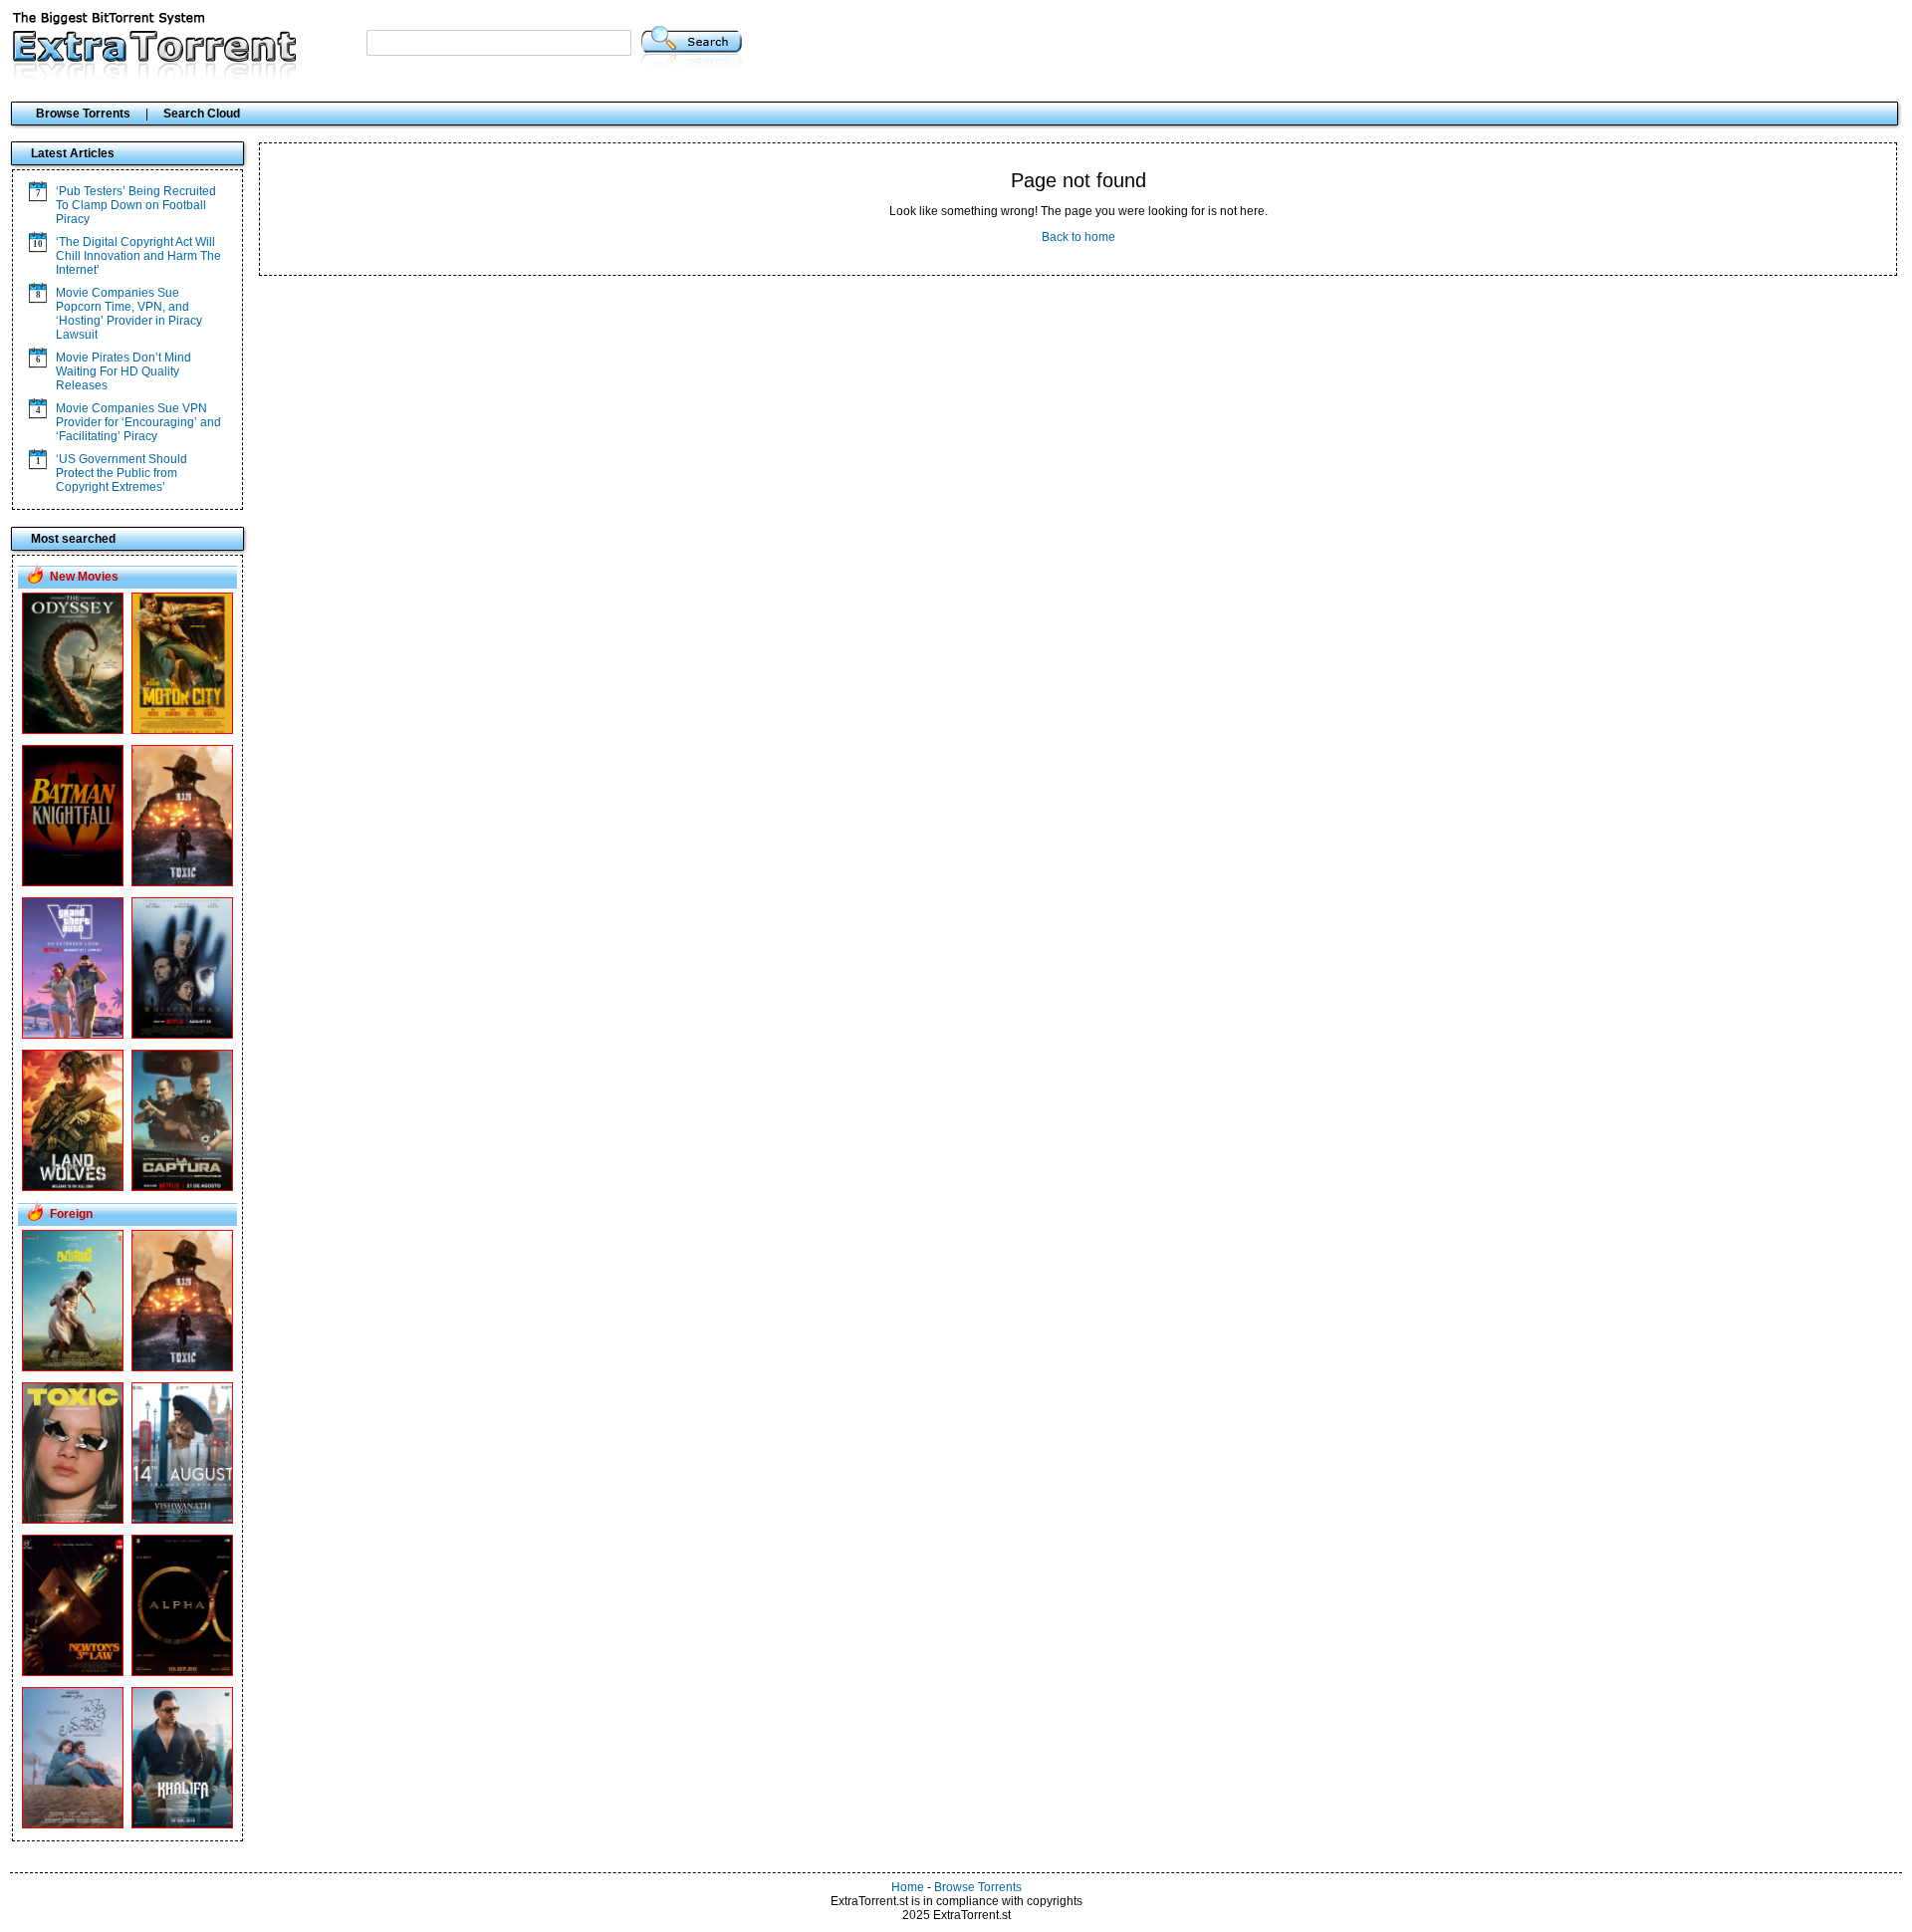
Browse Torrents (83, 114)
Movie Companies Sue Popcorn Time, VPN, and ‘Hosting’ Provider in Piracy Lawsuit (129, 314)
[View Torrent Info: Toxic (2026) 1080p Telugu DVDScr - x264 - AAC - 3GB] (73, 1520)
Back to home (1078, 237)
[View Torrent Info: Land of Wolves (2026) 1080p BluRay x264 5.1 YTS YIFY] (73, 1187)
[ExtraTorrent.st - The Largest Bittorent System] (156, 83)
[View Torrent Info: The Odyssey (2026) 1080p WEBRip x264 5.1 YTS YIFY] (73, 730)
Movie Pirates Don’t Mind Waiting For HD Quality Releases (123, 371)
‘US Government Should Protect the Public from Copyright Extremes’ (121, 473)
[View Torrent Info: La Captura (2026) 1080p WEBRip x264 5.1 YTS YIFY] (182, 1187)
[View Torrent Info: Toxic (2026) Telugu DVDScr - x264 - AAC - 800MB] (182, 1367)
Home (908, 1887)
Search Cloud (202, 114)
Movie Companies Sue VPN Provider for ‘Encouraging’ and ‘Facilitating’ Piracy (138, 422)
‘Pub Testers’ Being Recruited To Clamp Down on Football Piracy (136, 205)
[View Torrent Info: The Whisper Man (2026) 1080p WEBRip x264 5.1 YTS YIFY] (182, 1035)
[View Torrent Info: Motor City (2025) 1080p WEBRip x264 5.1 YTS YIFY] (182, 730)
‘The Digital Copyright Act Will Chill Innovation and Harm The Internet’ (138, 256)
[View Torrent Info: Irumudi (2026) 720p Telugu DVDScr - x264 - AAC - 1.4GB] (73, 1367)
